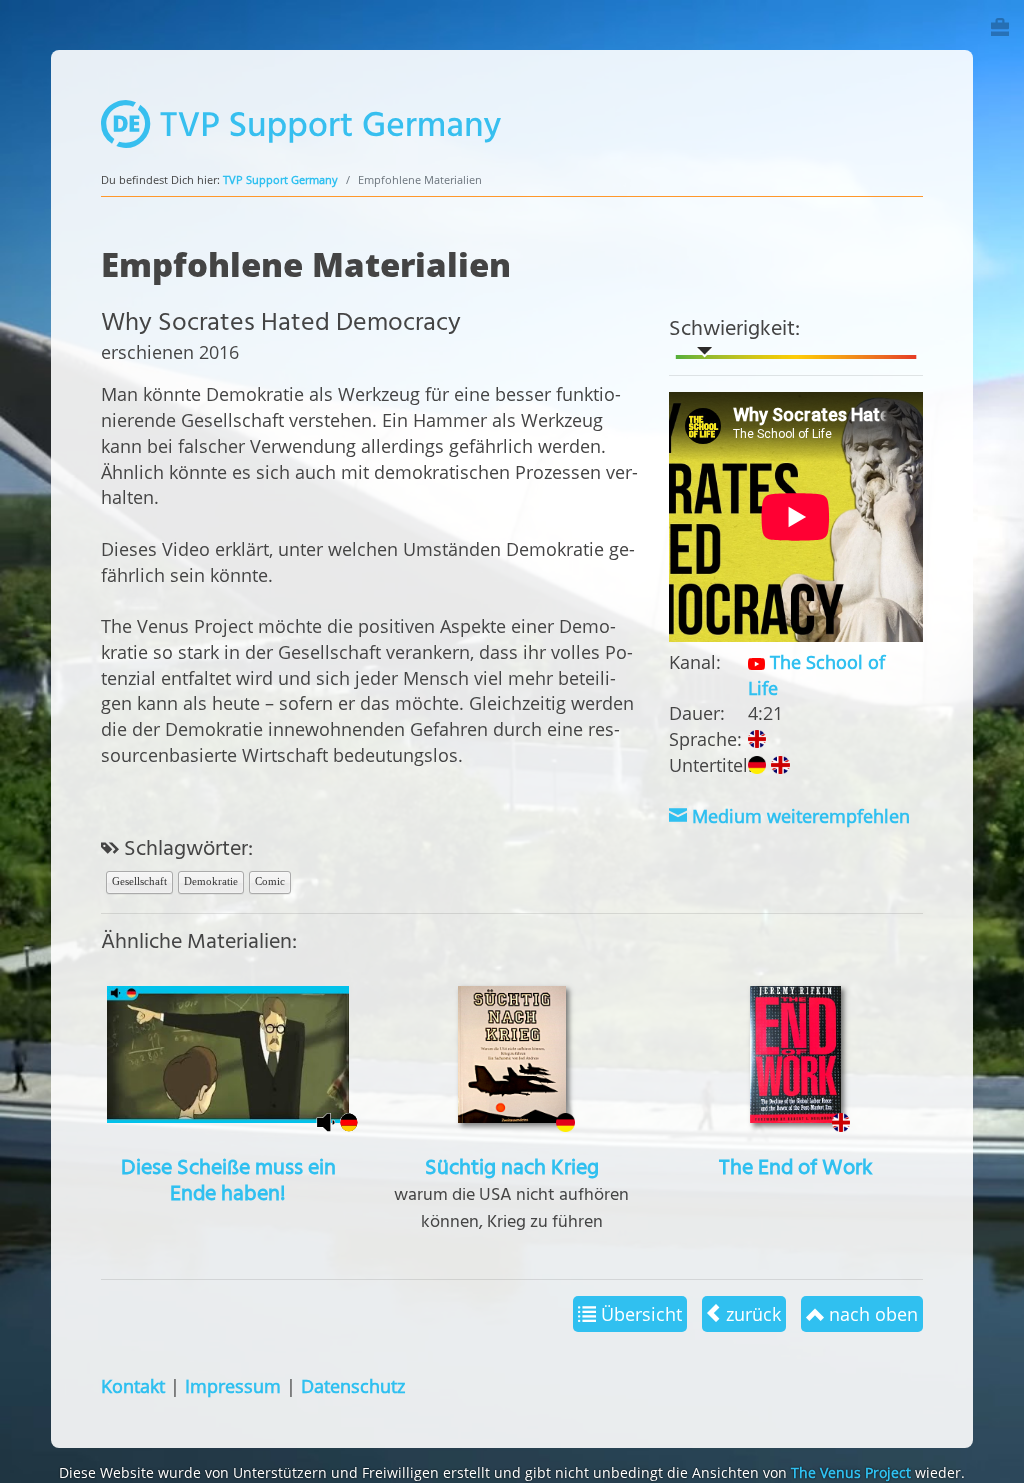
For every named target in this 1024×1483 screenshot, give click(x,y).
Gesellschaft (139, 881)
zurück (751, 1313)
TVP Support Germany (280, 179)
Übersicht (639, 1313)
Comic (270, 881)
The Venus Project (851, 1472)
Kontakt (133, 1385)
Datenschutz (353, 1385)
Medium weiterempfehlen (798, 815)
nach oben (871, 1313)
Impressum (233, 1385)
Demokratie (211, 881)
